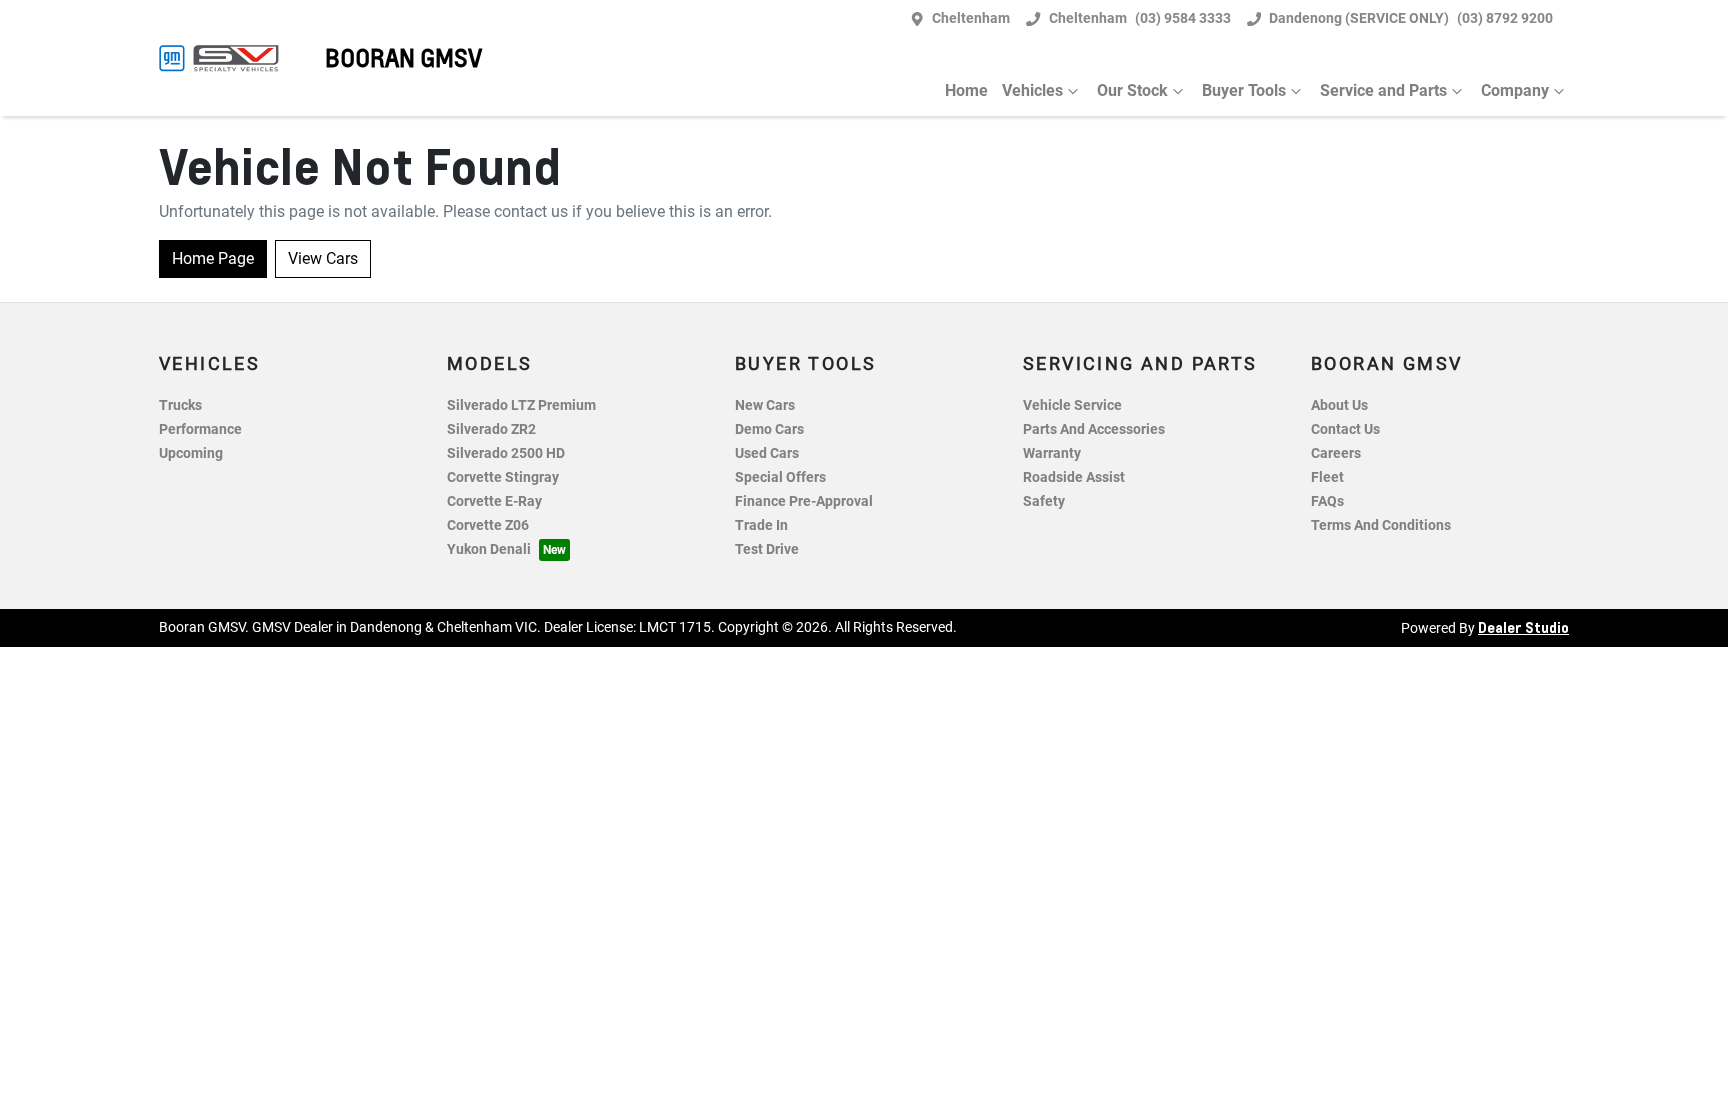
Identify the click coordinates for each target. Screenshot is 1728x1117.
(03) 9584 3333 (1183, 18)
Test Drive (767, 549)
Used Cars (767, 453)
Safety (1044, 501)
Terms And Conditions (1381, 525)
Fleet (1327, 477)
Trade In (761, 525)
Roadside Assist (1074, 477)
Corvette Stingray (503, 477)
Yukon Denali (489, 549)
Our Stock (1132, 90)
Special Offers (780, 477)
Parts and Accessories (1094, 429)
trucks (180, 405)
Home (966, 90)
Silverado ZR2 (491, 429)
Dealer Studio (1523, 627)
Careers (1336, 453)
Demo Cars (769, 429)
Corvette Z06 (488, 525)
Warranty (1052, 453)
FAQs (1327, 501)
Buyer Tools (1244, 90)
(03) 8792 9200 (1505, 18)
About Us (1339, 405)
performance (200, 429)
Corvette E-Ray (494, 501)
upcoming (191, 453)
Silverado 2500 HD (506, 453)
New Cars (765, 405)
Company (1515, 90)
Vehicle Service (1072, 405)
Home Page (213, 258)
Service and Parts (1383, 90)
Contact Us (1345, 429)
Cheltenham (971, 18)
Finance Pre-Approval (804, 501)
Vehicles (1032, 90)
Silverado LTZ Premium (521, 405)
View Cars (323, 258)
